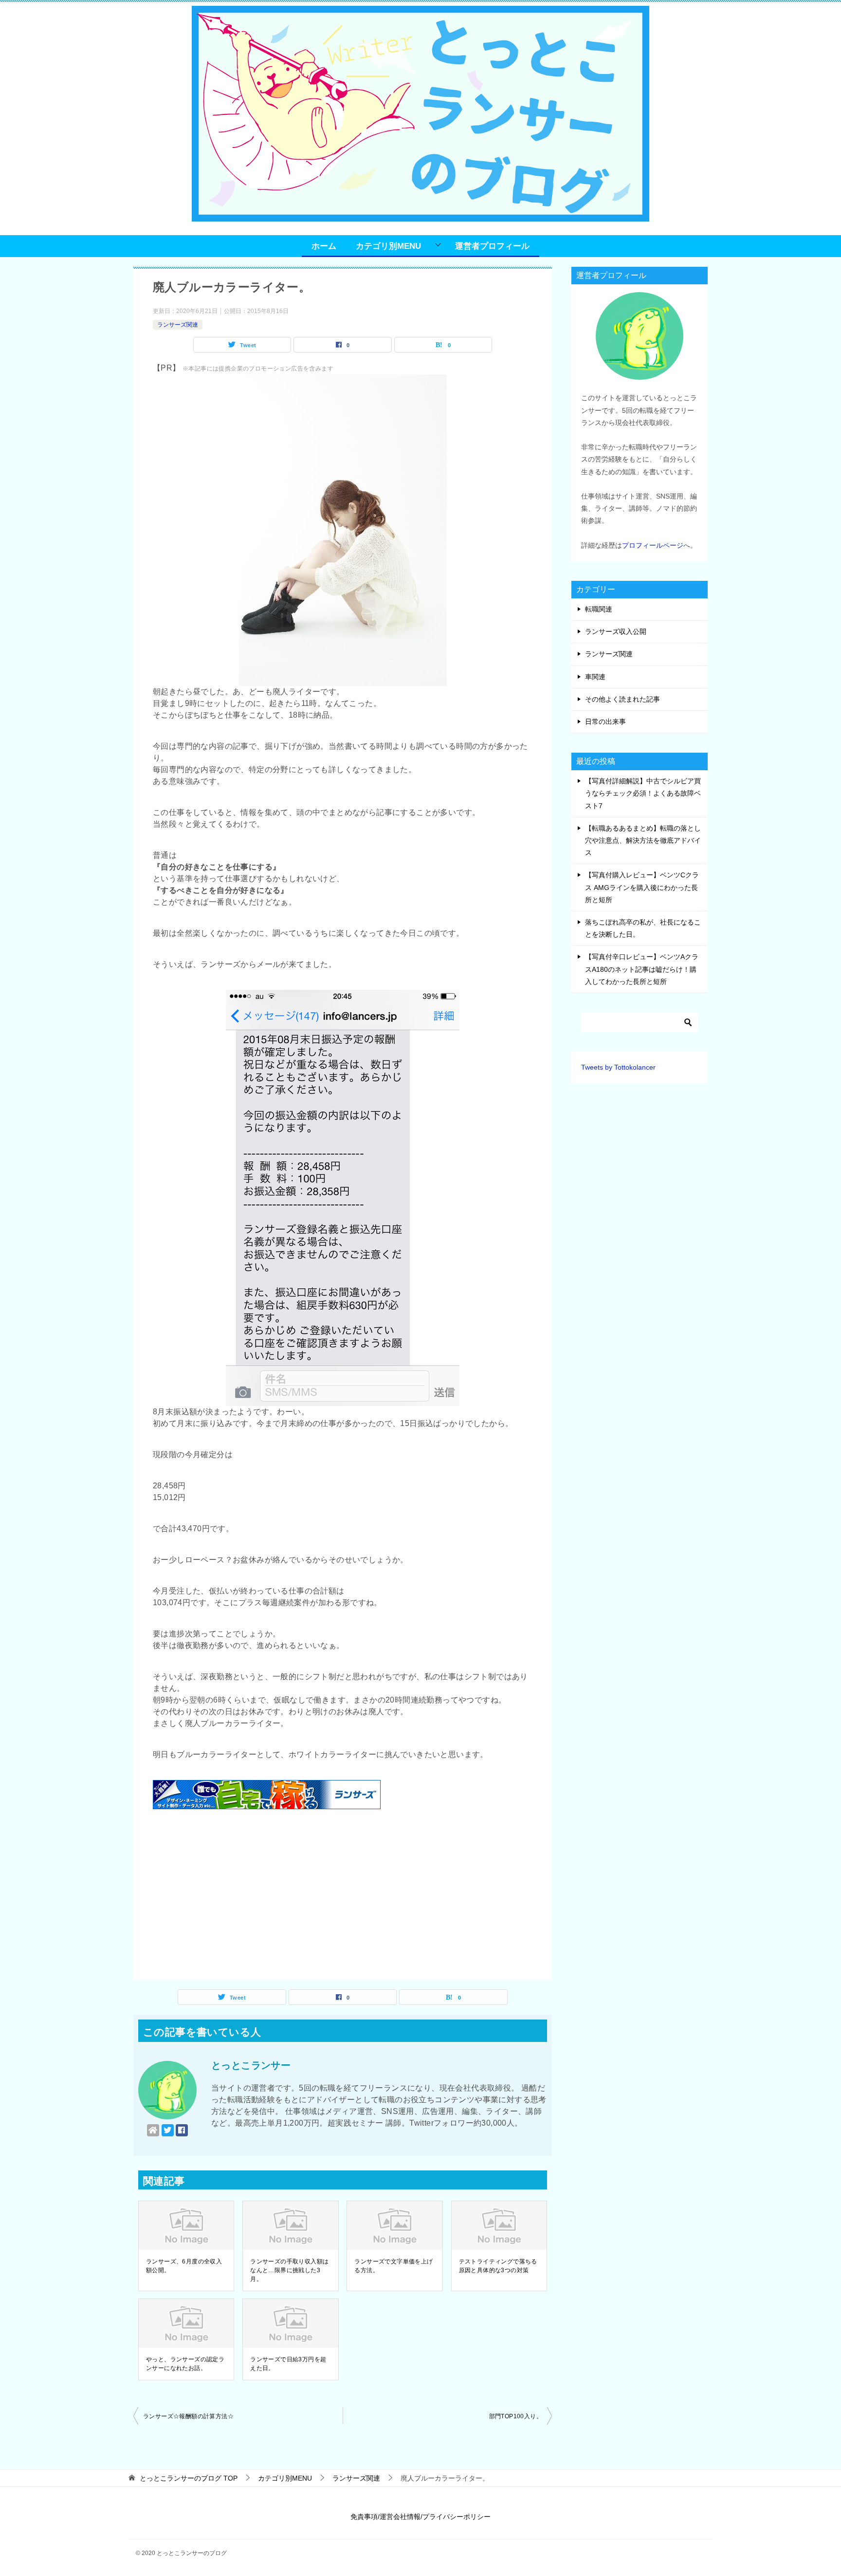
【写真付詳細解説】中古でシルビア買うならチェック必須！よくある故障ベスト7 (643, 793)
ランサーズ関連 (178, 325)
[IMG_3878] (343, 1400)
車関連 (595, 677)
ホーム (324, 246)
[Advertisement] (343, 1897)
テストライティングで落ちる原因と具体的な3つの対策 (498, 2266)
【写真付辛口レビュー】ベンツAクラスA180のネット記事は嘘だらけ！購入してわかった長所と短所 (642, 969)
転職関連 (599, 609)
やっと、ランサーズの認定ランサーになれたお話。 (185, 2364)
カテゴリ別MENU (388, 246)
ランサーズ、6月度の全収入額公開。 (184, 2266)
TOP (189, 2478)
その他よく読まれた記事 (622, 699)
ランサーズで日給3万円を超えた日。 (288, 2364)
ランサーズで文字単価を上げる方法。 (393, 2266)
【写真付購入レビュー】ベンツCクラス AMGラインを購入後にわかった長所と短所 (642, 887)
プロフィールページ (653, 545)
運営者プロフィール (492, 246)
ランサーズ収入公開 (616, 631)
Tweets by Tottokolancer (618, 1067)
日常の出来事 (605, 722)
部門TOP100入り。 (516, 2416)
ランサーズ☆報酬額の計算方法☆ (188, 2416)
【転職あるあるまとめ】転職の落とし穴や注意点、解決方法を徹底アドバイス (643, 840)
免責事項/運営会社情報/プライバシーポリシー (420, 2517)
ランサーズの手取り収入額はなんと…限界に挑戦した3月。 (289, 2270)
